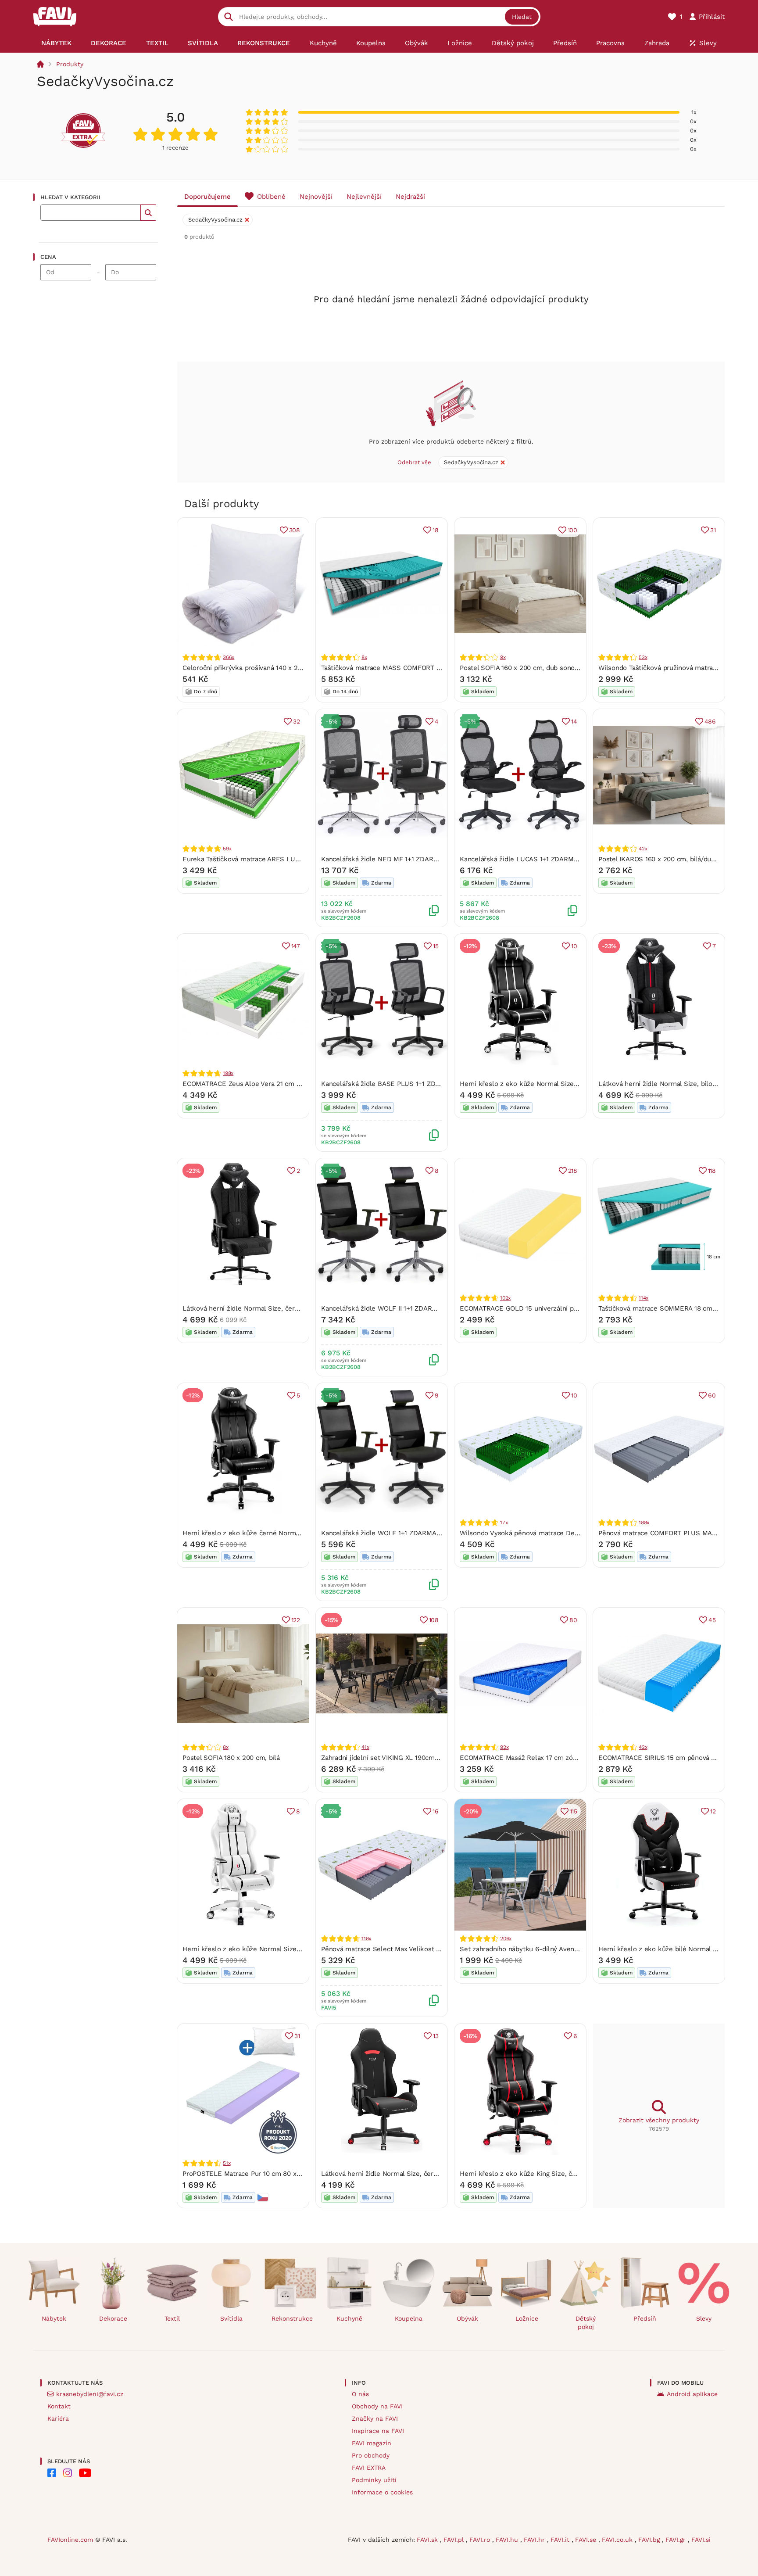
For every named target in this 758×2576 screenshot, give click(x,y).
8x (364, 657)
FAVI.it (561, 2540)
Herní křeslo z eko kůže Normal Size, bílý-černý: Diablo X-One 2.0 (285, 1949)
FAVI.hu (508, 2540)
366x (229, 657)
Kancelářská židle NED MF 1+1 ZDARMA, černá (393, 859)
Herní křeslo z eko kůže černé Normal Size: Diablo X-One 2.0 (277, 1533)
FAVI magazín (372, 2443)
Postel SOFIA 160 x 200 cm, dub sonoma (522, 668)
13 (436, 2036)
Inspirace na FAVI (378, 2431)
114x (644, 1298)
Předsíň (645, 2318)
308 (295, 530)
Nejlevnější (364, 197)
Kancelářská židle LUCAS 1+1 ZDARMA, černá (529, 859)
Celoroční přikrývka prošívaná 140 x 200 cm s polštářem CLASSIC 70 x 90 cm (302, 668)
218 (573, 1171)
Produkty (70, 64)
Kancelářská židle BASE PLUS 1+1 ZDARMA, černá (398, 1084)
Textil (172, 2318)
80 (573, 1620)
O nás (360, 2394)
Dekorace (113, 2318)
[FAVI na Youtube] (85, 2473)
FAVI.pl (455, 2540)
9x (503, 657)
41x (365, 1747)
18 (436, 530)
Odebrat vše (414, 462)
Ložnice (527, 2318)
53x (643, 657)
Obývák (467, 2318)
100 (572, 530)
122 (296, 1620)
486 (710, 721)
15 (436, 946)
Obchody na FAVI (377, 2406)
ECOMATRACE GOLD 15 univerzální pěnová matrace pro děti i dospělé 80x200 (580, 1308)
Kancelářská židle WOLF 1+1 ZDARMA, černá (389, 1533)
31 (713, 530)
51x (227, 2163)
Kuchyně (349, 2318)
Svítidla (231, 2318)
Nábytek (54, 2318)
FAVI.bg (650, 2540)
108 (434, 1620)
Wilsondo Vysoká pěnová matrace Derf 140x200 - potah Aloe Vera (561, 1533)
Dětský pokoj (586, 2323)
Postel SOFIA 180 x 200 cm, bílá (231, 1758)
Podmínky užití (374, 2480)
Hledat (522, 17)
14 (574, 721)
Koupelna (409, 2318)
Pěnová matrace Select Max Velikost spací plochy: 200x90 (411, 1949)
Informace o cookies (382, 2492)
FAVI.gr (677, 2540)
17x (504, 1523)
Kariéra (58, 2418)
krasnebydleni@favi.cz (90, 2394)
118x (366, 1938)
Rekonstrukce (292, 2318)
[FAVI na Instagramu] (68, 2473)
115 (574, 1811)
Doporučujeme (207, 197)
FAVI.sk (428, 2540)
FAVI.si (701, 2540)
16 (436, 1811)
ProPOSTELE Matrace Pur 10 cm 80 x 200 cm (252, 2174)
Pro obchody (371, 2455)
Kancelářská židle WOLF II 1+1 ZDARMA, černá (392, 1308)
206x (506, 1938)
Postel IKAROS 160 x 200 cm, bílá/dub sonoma (670, 859)
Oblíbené (271, 197)
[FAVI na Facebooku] (52, 2473)
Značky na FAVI (375, 2418)
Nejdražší (410, 197)
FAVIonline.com (70, 2540)
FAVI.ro (481, 2540)
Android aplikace (692, 2394)
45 (712, 1620)
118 (712, 1171)
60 (712, 1395)
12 (713, 1811)
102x (505, 1298)
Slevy (704, 2318)
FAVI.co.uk (618, 2540)
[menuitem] (56, 43)
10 (574, 946)
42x (643, 849)
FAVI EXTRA (369, 2468)
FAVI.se (587, 2540)
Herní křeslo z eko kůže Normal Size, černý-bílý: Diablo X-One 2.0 (562, 1084)
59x (227, 849)
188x (644, 1523)
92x (504, 1747)
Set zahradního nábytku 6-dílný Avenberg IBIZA (533, 1949)
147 (296, 946)
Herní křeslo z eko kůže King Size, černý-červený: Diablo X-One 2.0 (565, 2174)
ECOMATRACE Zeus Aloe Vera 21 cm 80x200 (251, 1084)
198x (228, 1073)
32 (297, 721)
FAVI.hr (535, 2540)
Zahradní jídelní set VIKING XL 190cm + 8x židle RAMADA (409, 1758)
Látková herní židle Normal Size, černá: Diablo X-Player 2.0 (274, 1308)
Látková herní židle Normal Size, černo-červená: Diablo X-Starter (422, 2174)
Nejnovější (316, 197)
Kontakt (59, 2406)
